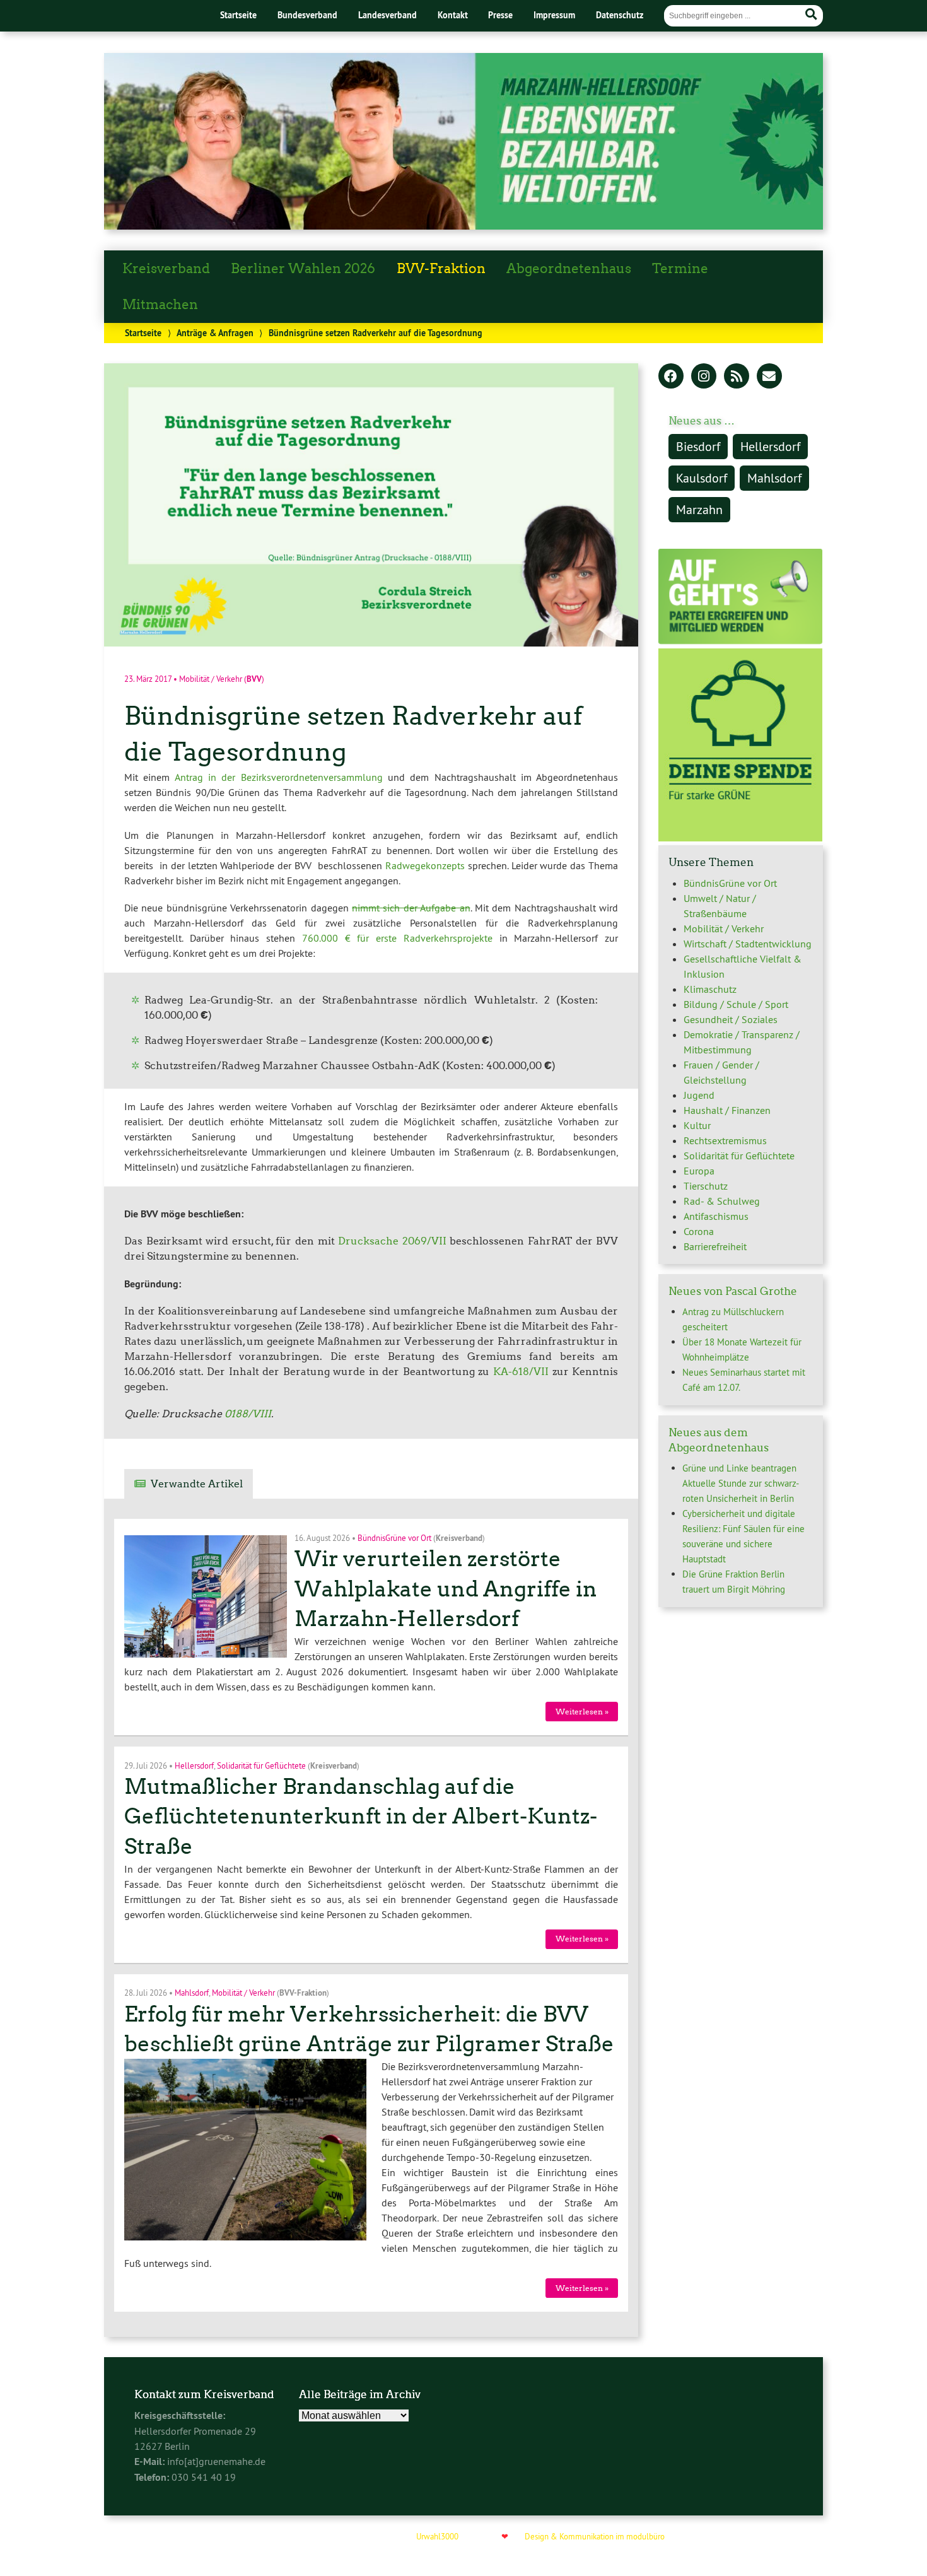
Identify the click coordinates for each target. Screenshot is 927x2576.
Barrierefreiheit (715, 1246)
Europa (699, 1171)
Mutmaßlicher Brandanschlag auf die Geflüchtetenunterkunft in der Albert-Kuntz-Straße (361, 1816)
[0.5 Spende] (740, 838)
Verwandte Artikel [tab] (197, 1484)
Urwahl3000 (437, 2536)
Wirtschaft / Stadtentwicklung (748, 944)
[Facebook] (671, 377)
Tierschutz (706, 1186)
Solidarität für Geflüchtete (261, 1765)
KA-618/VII (521, 1372)
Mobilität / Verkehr (211, 679)
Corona (699, 1231)
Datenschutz (620, 15)
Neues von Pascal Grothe (733, 1291)
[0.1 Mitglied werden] (740, 641)
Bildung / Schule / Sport (736, 1004)
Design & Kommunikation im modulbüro (595, 2536)
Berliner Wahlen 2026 (303, 269)
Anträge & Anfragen (215, 333)
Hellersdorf (194, 1765)
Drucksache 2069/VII (392, 1241)
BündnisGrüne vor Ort (394, 1537)
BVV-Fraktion (441, 269)
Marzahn (699, 509)
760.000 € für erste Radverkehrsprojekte (397, 938)
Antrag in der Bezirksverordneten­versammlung (279, 777)
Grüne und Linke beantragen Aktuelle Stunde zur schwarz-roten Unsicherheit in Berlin (741, 1483)
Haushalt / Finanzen (727, 1110)
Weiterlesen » (582, 1712)
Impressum (554, 15)
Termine (680, 269)
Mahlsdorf (192, 1993)
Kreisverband (166, 269)
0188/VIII (248, 1414)
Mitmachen (160, 305)
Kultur (697, 1125)
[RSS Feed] (737, 377)
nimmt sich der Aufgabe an (411, 908)
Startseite (238, 15)
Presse (500, 15)
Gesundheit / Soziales (731, 1019)
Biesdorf (698, 446)
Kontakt (453, 15)
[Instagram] (704, 377)
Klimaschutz (710, 989)
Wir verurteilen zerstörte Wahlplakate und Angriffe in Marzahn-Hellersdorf (446, 1589)
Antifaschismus (716, 1216)
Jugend (699, 1095)
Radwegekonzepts (425, 865)
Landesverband (388, 15)
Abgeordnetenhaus (569, 269)
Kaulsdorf (702, 478)
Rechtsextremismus (725, 1140)
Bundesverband (307, 15)
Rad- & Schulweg (722, 1201)
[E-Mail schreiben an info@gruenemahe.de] (769, 377)
